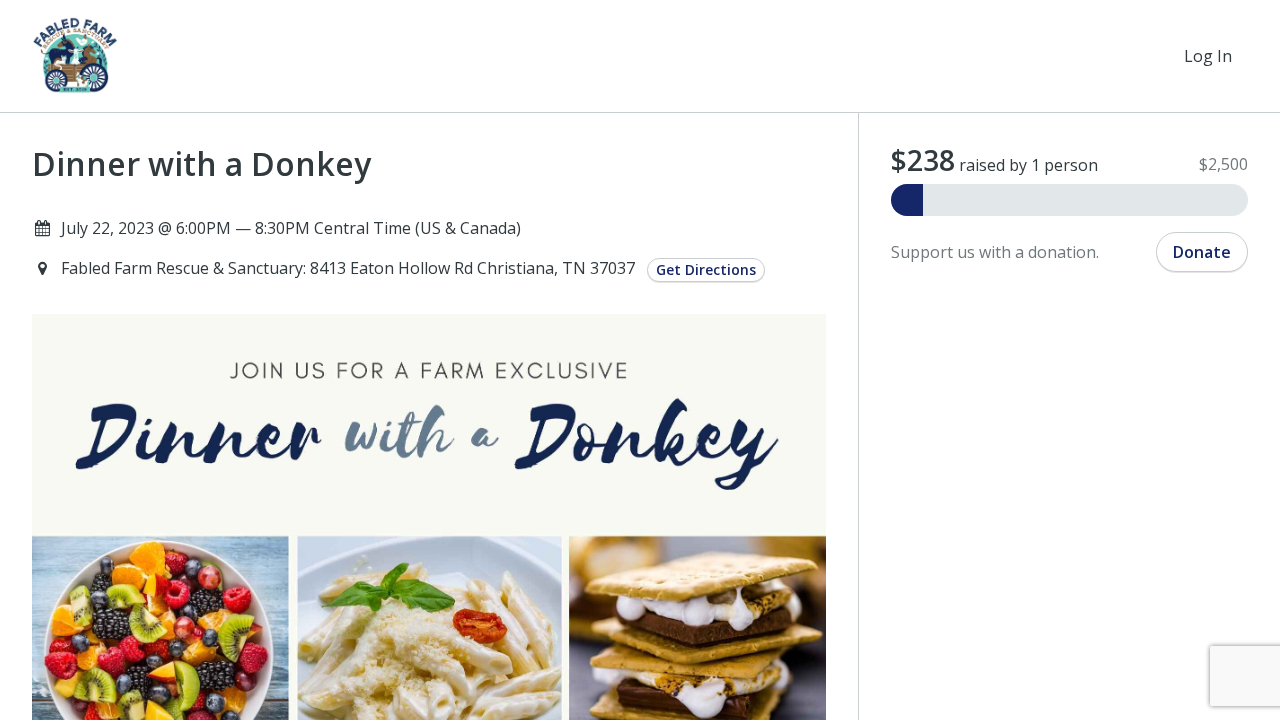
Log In (1208, 56)
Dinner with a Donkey (201, 164)
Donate (1202, 252)
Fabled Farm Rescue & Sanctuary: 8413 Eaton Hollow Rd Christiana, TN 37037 (350, 268)
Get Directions (706, 269)
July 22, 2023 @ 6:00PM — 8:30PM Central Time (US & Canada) (291, 228)
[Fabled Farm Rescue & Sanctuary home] (75, 56)
